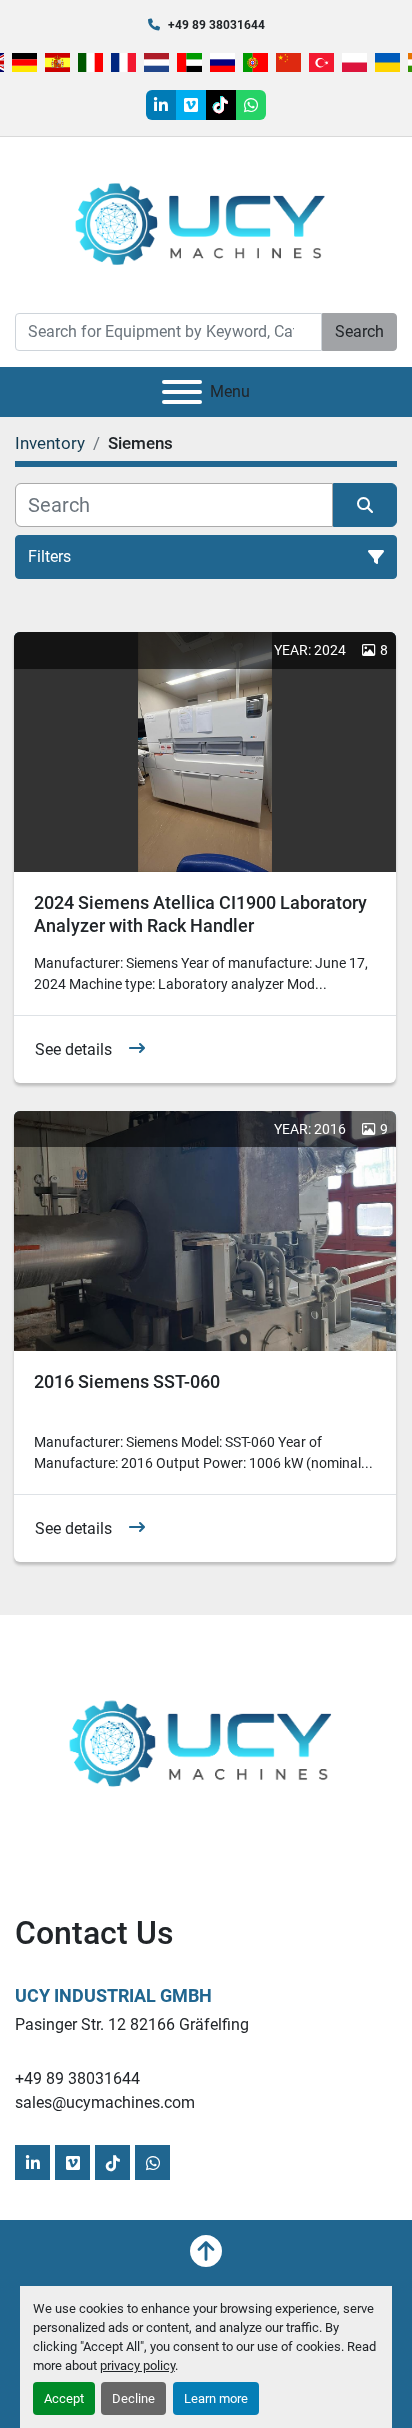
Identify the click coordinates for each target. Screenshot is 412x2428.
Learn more (216, 2398)
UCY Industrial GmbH (113, 1995)
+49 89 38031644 (216, 25)
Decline (133, 2398)
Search (359, 331)
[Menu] (182, 392)
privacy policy (137, 2365)
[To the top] (206, 2251)
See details (73, 1049)
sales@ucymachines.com (105, 2102)
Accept (64, 2398)
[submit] (365, 505)
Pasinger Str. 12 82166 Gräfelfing (132, 2024)
